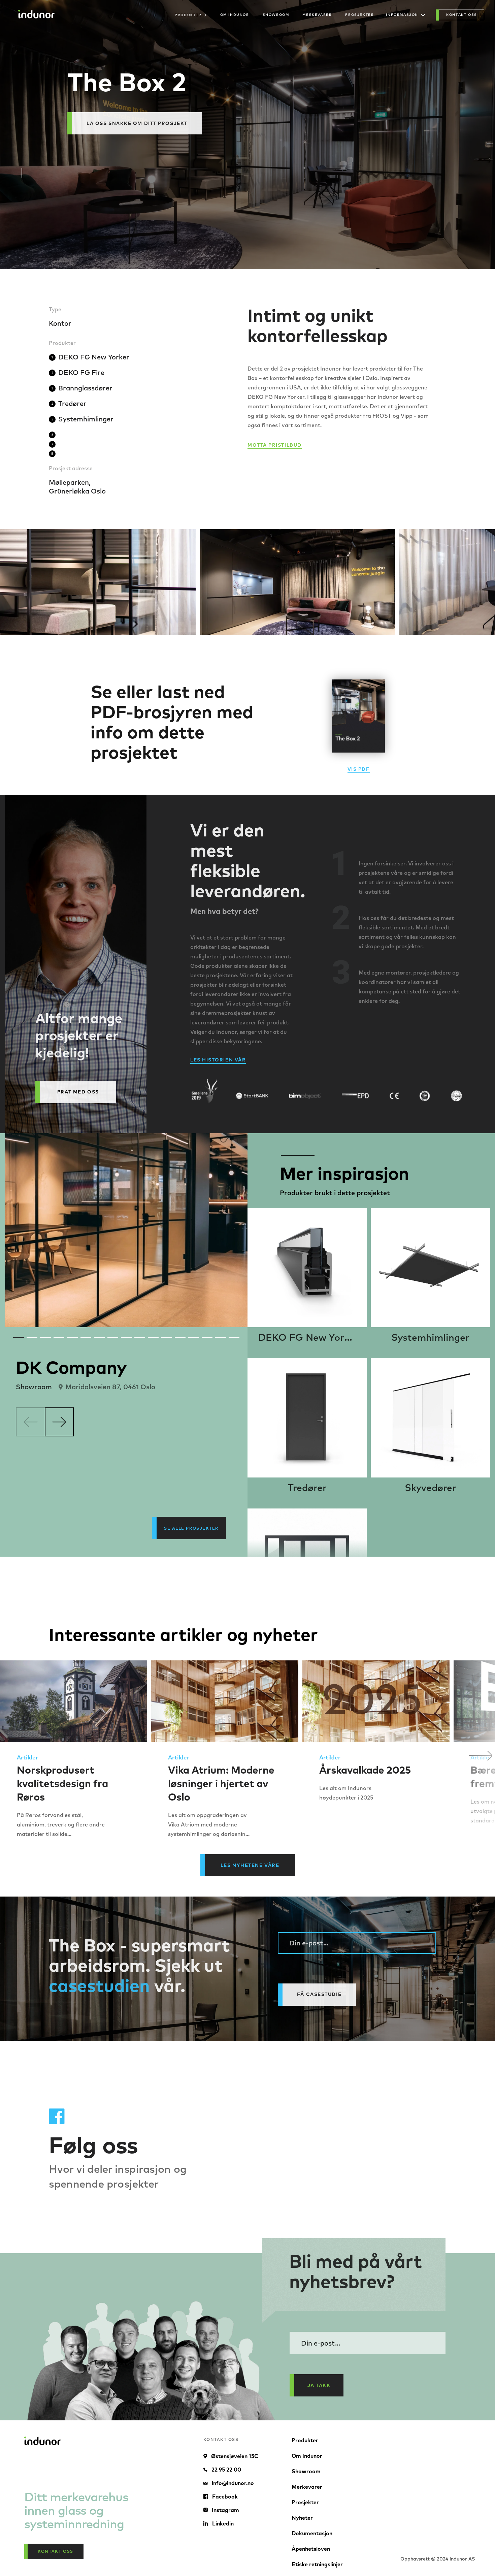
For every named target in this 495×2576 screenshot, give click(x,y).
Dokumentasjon (312, 2533)
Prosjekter (359, 15)
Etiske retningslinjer (317, 2564)
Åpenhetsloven (311, 2549)
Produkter (305, 2440)
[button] (481, 1756)
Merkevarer (317, 15)
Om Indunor (235, 15)
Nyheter (302, 2518)
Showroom (276, 15)
